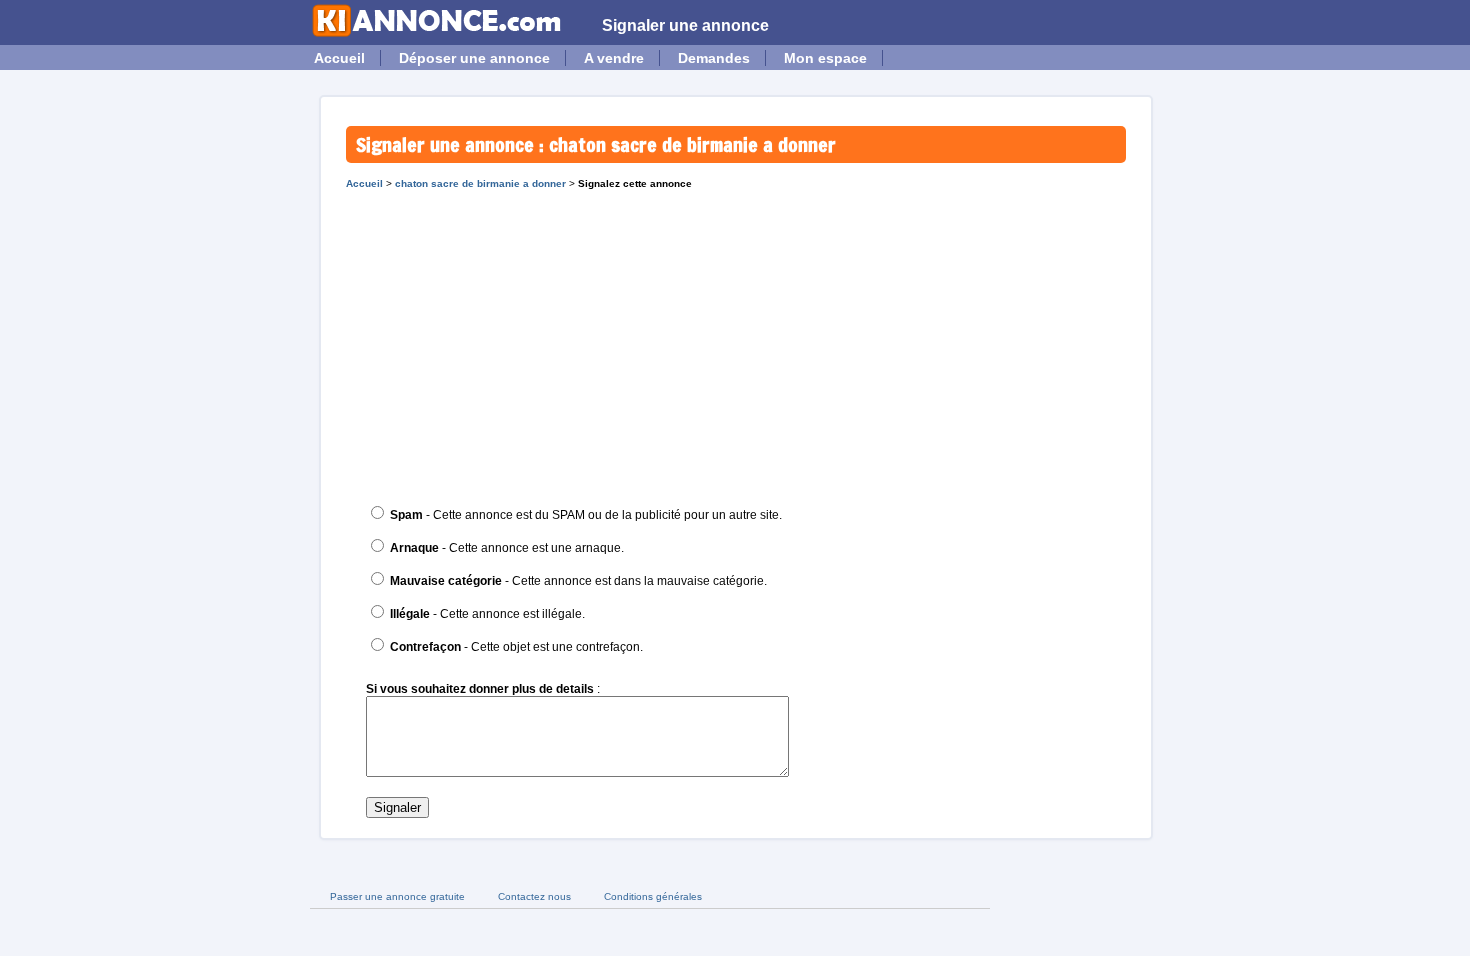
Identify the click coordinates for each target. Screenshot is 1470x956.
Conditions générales (653, 896)
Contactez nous (534, 896)
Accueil (339, 58)
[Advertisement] (736, 339)
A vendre (614, 58)
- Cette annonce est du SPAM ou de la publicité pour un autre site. (586, 515)
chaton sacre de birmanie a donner (480, 183)
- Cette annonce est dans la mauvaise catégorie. (578, 581)
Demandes (714, 58)
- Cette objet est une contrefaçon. (516, 647)
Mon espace (825, 58)
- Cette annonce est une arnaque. (507, 548)
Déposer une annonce (474, 58)
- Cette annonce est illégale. (487, 614)
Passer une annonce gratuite (397, 896)
